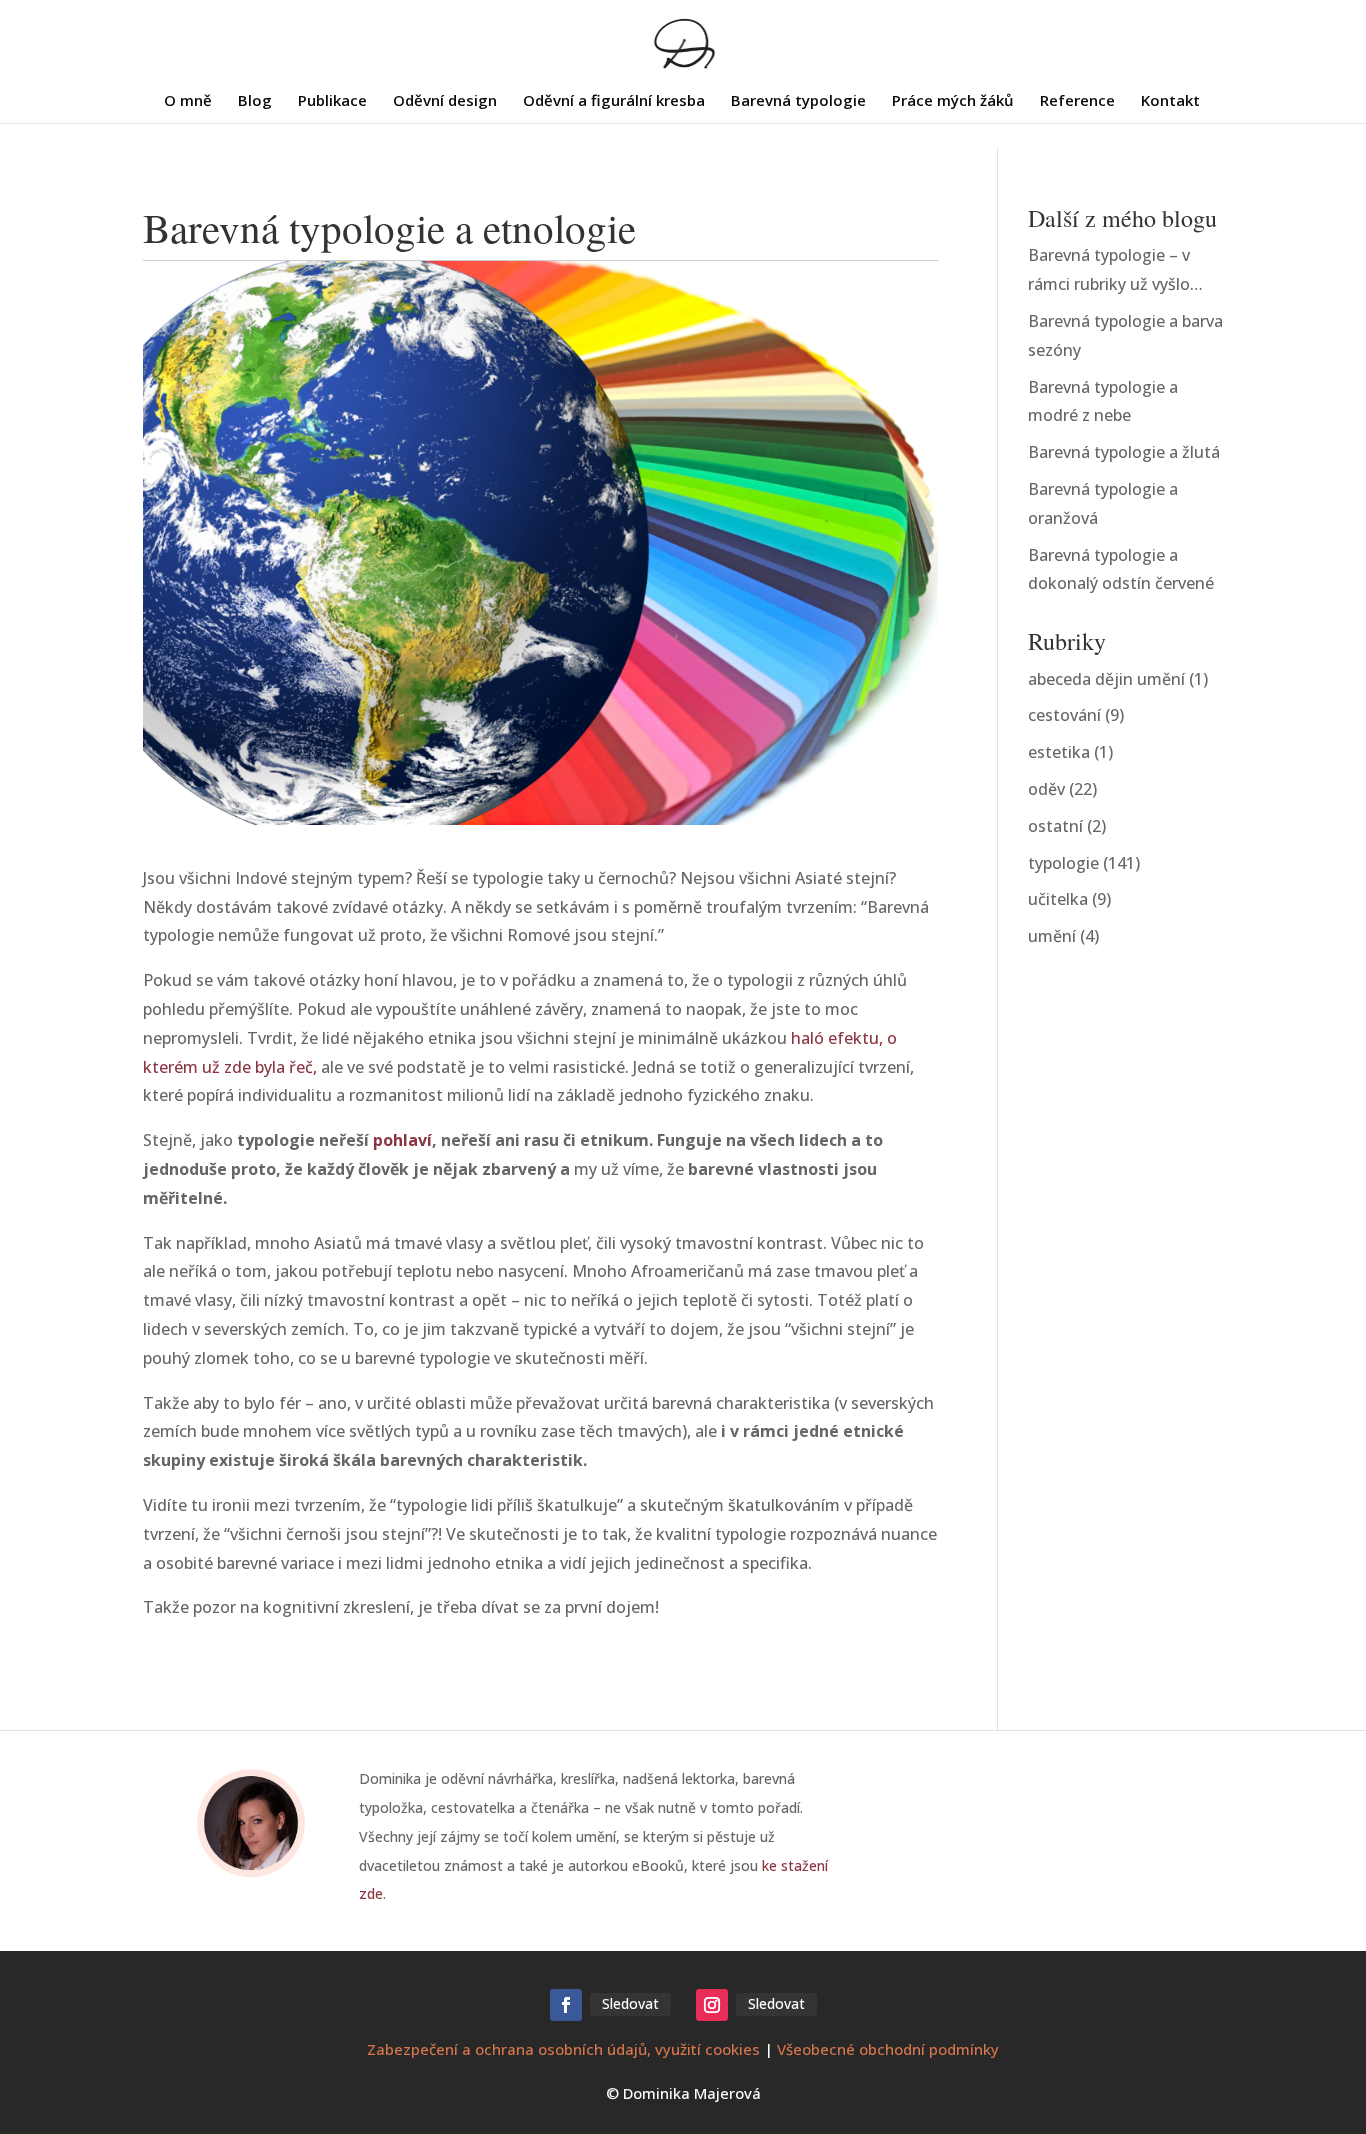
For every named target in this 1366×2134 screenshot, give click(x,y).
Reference (1077, 101)
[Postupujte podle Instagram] (712, 2005)
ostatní (1055, 826)
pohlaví (402, 1140)
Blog (255, 101)
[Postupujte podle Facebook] (566, 2005)
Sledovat (630, 2003)
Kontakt (1170, 101)
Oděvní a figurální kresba (614, 101)
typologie (1063, 863)
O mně (188, 101)
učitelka (1058, 899)
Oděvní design (445, 101)
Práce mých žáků (953, 101)
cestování (1064, 715)
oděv (1046, 789)
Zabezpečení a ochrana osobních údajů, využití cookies (563, 2049)
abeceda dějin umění (1106, 679)
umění (1052, 936)
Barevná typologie (798, 101)
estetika (1059, 752)
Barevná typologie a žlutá (1124, 452)
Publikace (332, 101)
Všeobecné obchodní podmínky (888, 2049)
